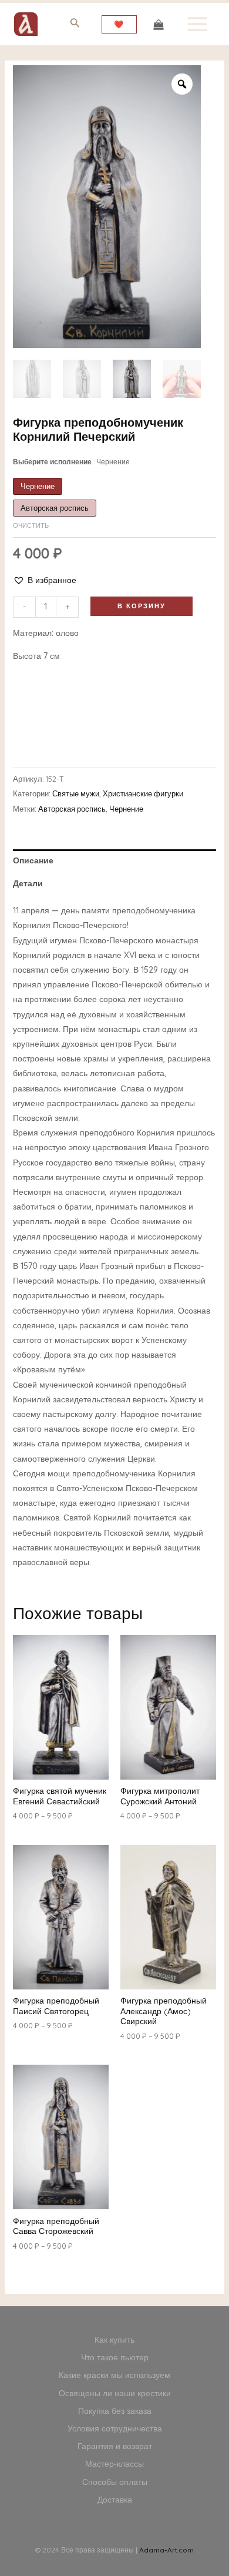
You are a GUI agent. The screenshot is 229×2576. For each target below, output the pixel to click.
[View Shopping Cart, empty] (158, 24)
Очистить (31, 525)
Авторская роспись (72, 809)
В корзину (142, 606)
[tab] (115, 861)
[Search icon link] (75, 25)
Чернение (126, 809)
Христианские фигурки (143, 793)
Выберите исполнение (71, 462)
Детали (28, 883)
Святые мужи (76, 793)
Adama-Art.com (166, 2550)
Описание (33, 860)
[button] (45, 580)
